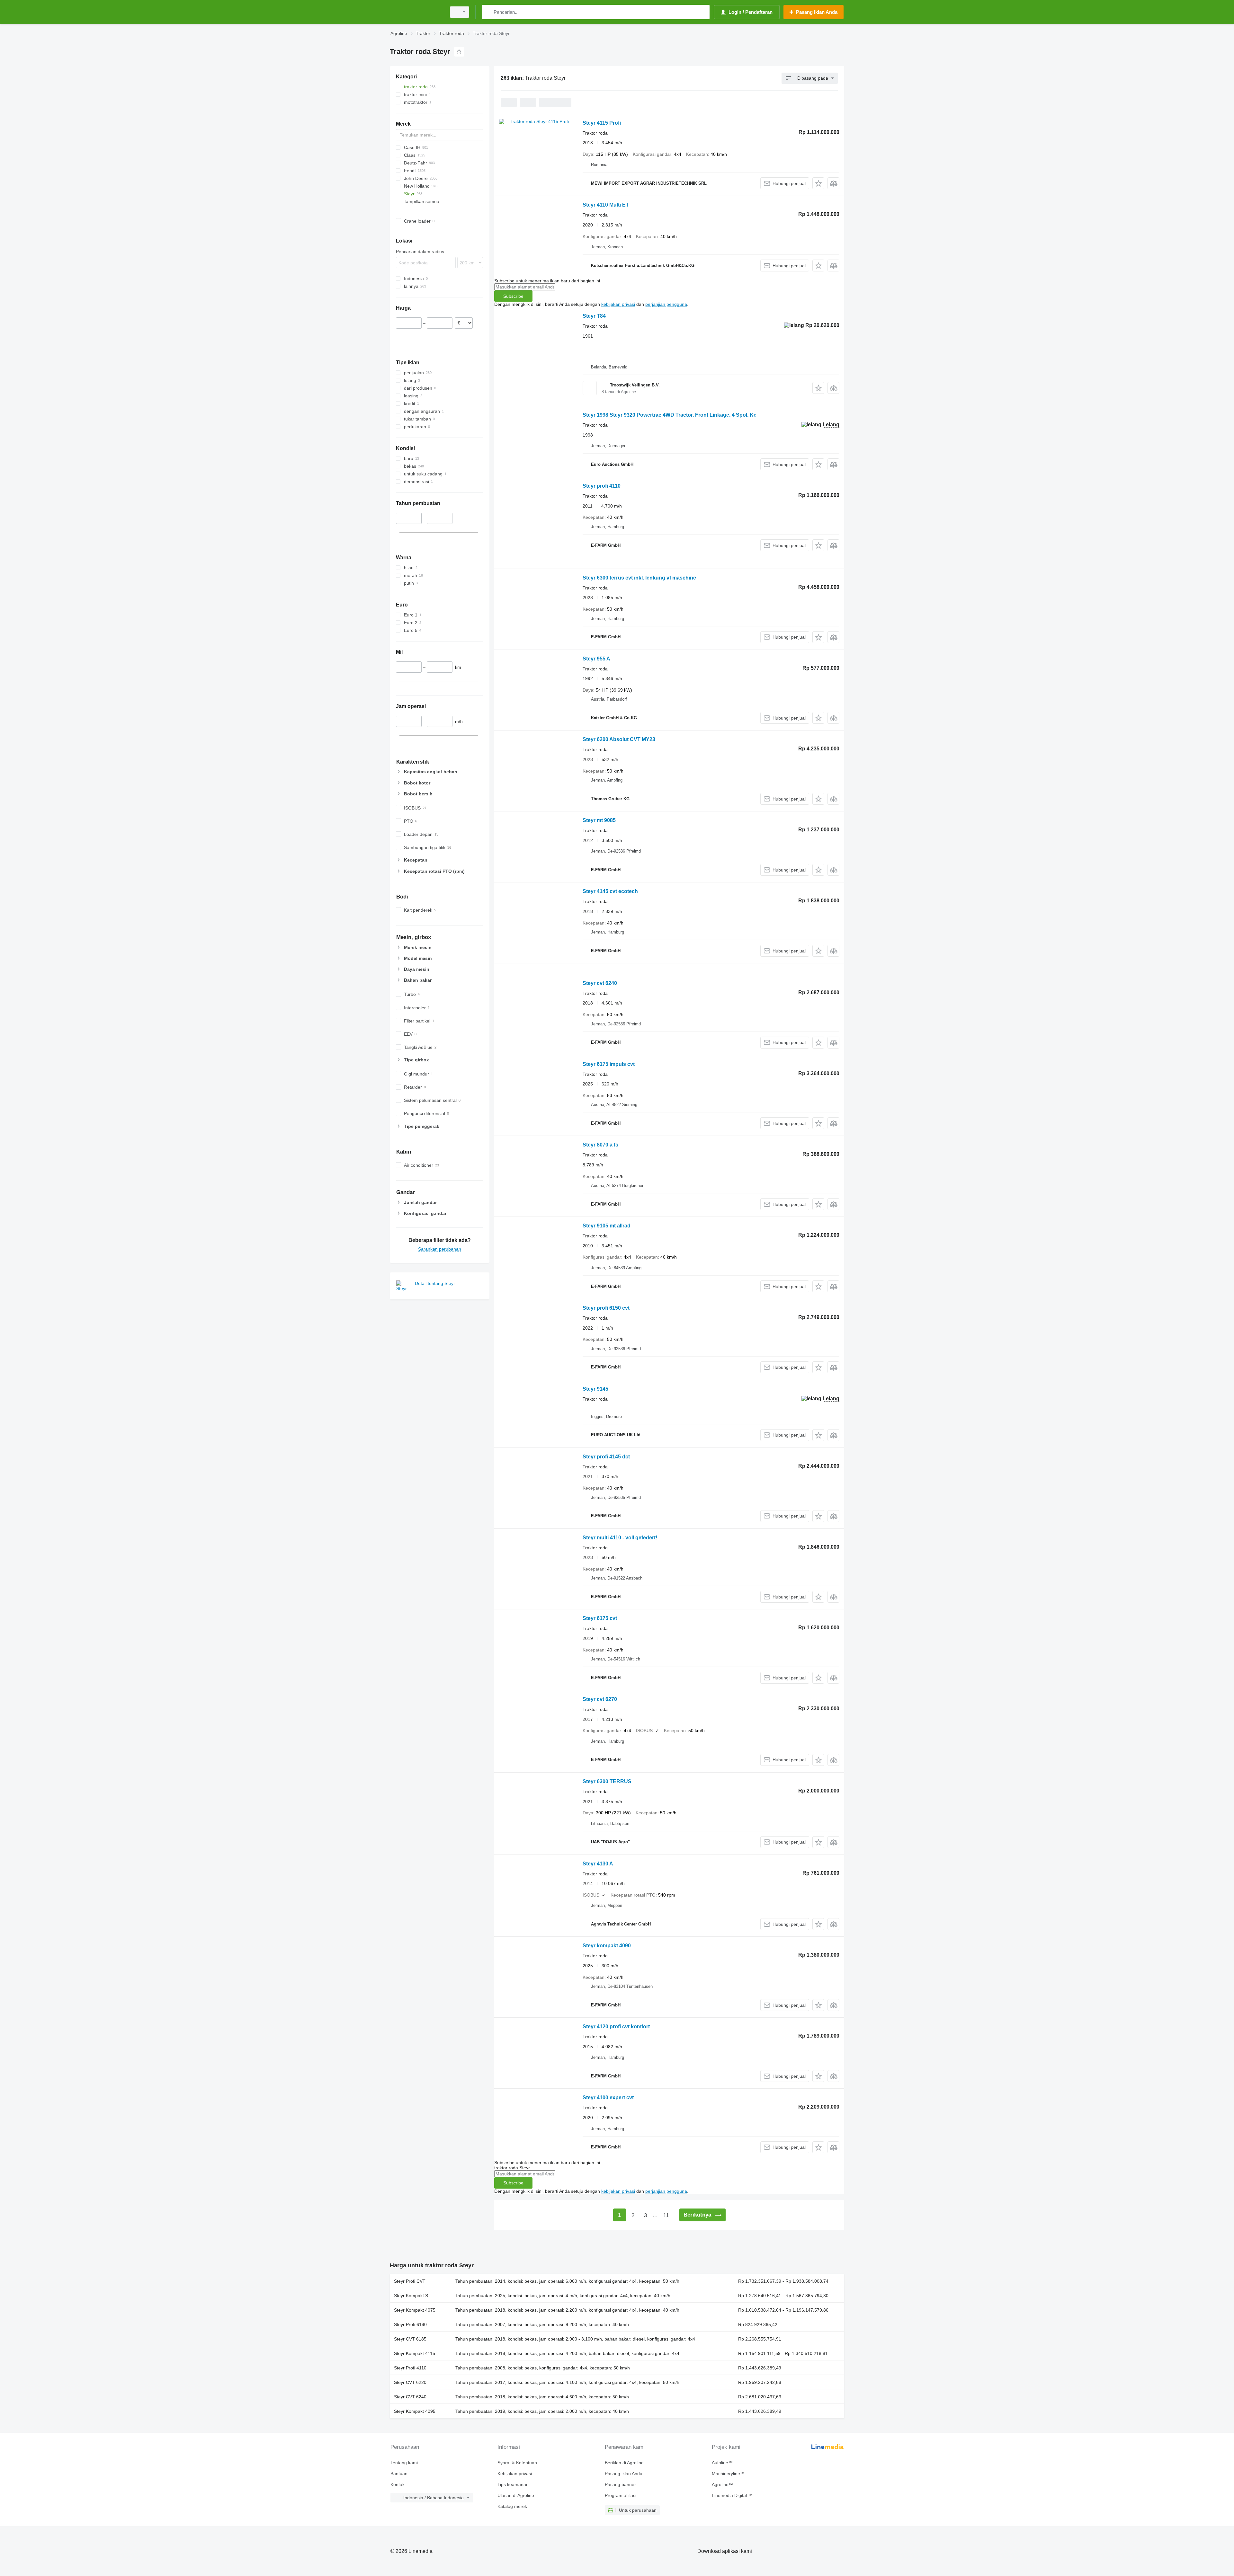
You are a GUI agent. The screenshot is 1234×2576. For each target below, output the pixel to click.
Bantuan (399, 2474)
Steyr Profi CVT (410, 2281)
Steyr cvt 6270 (600, 1699)
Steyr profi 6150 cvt (606, 1308)
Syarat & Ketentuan (517, 2463)
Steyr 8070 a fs (600, 1145)
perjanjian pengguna (666, 304)
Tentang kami (404, 2463)
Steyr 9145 (595, 1389)
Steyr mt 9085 (599, 820)
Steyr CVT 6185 (410, 2339)
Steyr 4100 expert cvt (608, 2098)
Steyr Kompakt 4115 (415, 2353)
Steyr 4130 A (598, 1864)
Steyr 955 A (596, 659)
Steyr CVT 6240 (410, 2397)
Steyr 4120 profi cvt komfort (616, 2027)
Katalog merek (512, 2506)
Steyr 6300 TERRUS (607, 1781)
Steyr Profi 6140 (410, 2324)
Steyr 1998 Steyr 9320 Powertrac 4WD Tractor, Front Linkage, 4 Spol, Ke (670, 415)
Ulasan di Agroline (516, 2495)
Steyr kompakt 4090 (607, 1946)
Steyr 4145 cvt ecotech (610, 891)
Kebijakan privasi (515, 2474)
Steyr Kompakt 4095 (415, 2411)
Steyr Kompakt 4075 (415, 2310)
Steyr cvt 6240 (600, 983)
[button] (818, 183)
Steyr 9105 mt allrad (607, 1226)
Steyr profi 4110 (602, 486)
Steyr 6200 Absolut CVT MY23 (619, 739)
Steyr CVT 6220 (410, 2382)
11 (666, 2215)
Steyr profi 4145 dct (606, 1457)
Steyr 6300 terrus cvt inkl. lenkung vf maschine (639, 578)
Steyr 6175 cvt (600, 1618)
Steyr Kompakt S (411, 2296)
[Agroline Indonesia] (416, 12)
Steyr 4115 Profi (602, 123)
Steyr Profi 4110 (410, 2368)
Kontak (398, 2484)
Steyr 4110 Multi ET (606, 205)
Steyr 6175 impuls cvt (609, 1064)
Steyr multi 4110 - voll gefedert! (620, 1538)
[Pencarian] (488, 12)
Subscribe (513, 296)
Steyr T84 (594, 316)
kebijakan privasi (618, 304)
